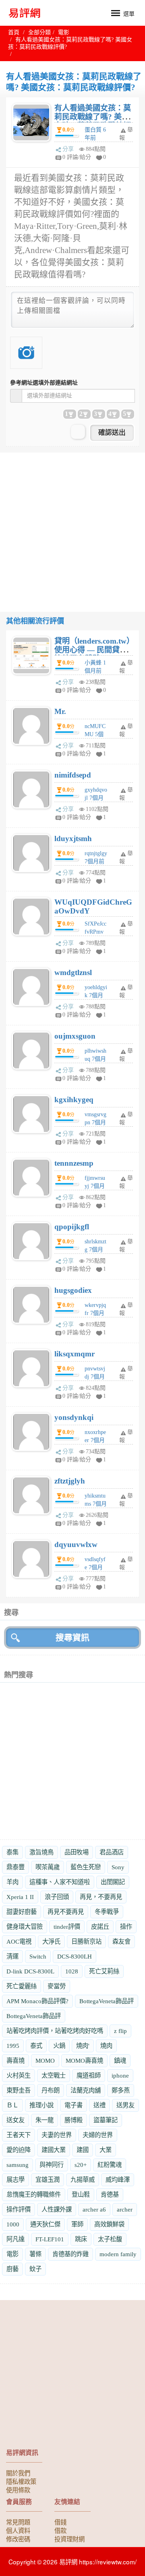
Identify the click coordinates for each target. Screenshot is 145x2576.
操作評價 (19, 2209)
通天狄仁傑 (45, 2224)
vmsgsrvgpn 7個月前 (95, 1122)
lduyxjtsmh (73, 838)
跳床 (81, 2239)
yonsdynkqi (74, 1417)
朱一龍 (45, 2120)
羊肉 (12, 1882)
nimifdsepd (73, 775)
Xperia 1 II (20, 1897)
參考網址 (44, 383)
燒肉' (83, 2046)
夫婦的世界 (98, 2135)
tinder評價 (67, 1927)
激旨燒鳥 (41, 1852)
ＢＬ (12, 2105)
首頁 (14, 32)
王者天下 (19, 2135)
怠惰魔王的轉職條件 (34, 2194)
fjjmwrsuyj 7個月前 (95, 1186)
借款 (60, 2530)
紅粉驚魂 (110, 2165)
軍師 (77, 2224)
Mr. (60, 711)
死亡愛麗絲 (22, 1986)
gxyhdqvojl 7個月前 (96, 798)
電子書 (74, 2105)
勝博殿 (74, 2120)
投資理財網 (69, 2539)
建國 (83, 2150)
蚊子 (35, 2269)
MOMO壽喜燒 (84, 2061)
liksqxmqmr (75, 1354)
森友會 (121, 1941)
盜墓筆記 (106, 2120)
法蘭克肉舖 (86, 2090)
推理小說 (41, 2105)
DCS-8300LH (75, 1956)
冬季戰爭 (107, 1912)
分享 (68, 149)
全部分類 (39, 32)
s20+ (81, 2165)
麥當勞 (57, 1986)
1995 (13, 2046)
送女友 (16, 2120)
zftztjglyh (70, 1481)
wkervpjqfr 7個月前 (95, 1313)
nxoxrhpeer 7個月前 (95, 1440)
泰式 (36, 2046)
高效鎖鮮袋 (109, 2224)
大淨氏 (51, 1941)
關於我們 (18, 2473)
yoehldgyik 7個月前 (96, 995)
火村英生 (19, 2075)
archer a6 (94, 2209)
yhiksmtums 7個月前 (96, 1504)
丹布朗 (51, 2090)
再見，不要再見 (101, 1897)
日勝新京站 (86, 1941)
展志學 (16, 2180)
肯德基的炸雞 (70, 2254)
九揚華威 (83, 2180)
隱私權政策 (21, 2481)
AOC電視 (19, 1941)
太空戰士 (54, 2075)
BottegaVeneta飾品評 (107, 2001)
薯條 (35, 2254)
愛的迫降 (19, 2150)
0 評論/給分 (77, 157)
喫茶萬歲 (48, 1867)
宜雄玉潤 (48, 2180)
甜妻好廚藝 (22, 1912)
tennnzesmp (74, 1163)
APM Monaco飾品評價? (37, 2001)
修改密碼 (18, 2539)
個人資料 (18, 2530)
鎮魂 (120, 2061)
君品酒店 (112, 1852)
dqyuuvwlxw (76, 1544)
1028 (72, 1971)
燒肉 (106, 2046)
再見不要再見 (66, 1912)
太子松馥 (110, 2239)
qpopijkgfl (72, 1227)
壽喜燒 (16, 2061)
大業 (106, 2150)
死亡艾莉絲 (104, 1971)
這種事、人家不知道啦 (60, 1882)
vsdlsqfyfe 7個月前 (95, 1567)
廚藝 (12, 2269)
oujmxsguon (75, 1036)
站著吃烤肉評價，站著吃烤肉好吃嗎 (55, 2031)
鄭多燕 (121, 2090)
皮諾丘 (100, 1927)
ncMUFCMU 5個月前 (95, 734)
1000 (13, 2224)
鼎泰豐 (16, 1867)
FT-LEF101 (50, 2239)
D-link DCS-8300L (30, 1971)
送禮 (99, 2105)
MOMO (45, 2061)
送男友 (125, 2105)
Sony (118, 1867)
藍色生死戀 (86, 1867)
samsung (18, 2165)
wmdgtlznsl (73, 972)
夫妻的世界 (57, 2135)
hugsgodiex (73, 1290)
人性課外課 (57, 2209)
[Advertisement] (72, 525)
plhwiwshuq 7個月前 (95, 1059)
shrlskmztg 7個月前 (95, 1250)
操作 (126, 1927)
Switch (38, 1956)
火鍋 (59, 2046)
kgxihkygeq (74, 1100)
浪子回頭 (57, 1897)
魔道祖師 (89, 2075)
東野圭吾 (19, 2090)
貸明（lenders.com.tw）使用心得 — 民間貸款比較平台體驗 (92, 650)
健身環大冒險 (25, 1927)
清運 (12, 1956)
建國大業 (54, 2150)
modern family (118, 2254)
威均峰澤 (118, 2180)
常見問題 (18, 2522)
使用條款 (18, 2490)
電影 (64, 32)
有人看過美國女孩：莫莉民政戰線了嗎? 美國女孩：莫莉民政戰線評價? (93, 121)
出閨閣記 (113, 1882)
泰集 (12, 1852)
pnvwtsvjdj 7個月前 (95, 1377)
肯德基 (110, 2194)
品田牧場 (77, 1852)
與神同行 (52, 2165)
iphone (120, 2075)
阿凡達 (16, 2239)
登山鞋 (81, 2194)
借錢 (60, 2522)
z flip (120, 2031)
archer (125, 2209)
